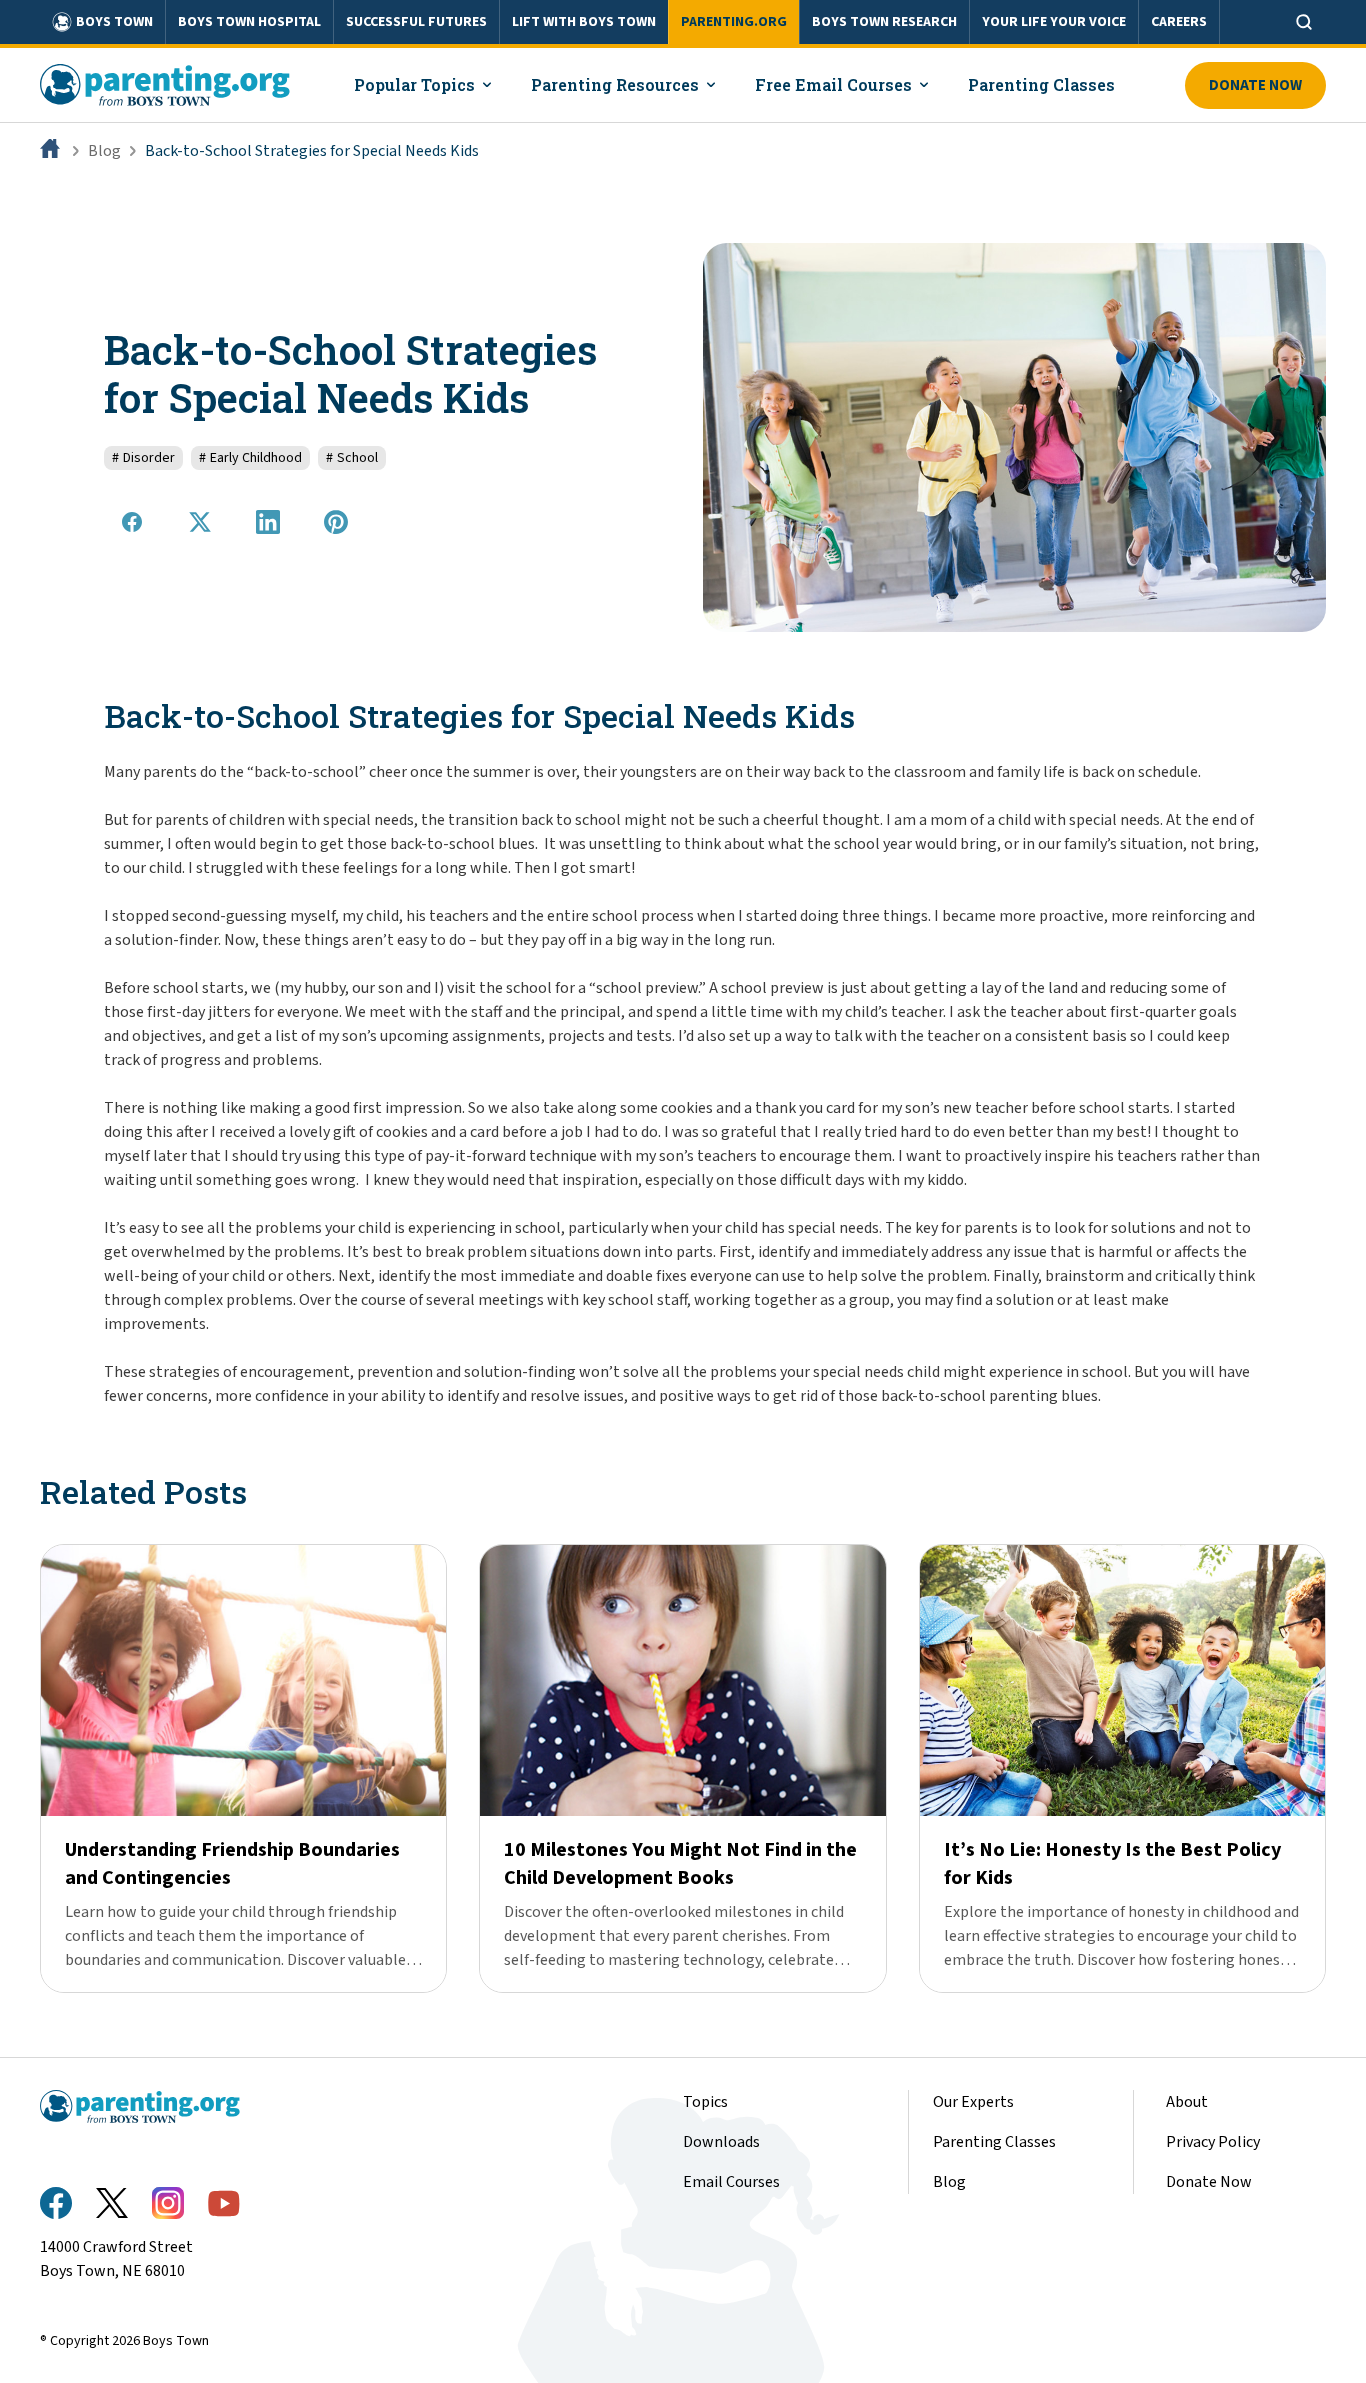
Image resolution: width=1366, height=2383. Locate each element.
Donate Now (1255, 85)
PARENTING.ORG (734, 22)
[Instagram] (168, 2203)
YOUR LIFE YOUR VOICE (1054, 22)
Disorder (143, 458)
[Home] (52, 151)
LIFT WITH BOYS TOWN (584, 22)
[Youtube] (224, 2203)
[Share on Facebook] (132, 522)
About (1187, 2102)
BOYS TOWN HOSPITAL (249, 22)
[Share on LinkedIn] (268, 522)
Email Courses (731, 2182)
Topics (705, 2102)
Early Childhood (250, 458)
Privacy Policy (1213, 2142)
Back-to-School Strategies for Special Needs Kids (312, 151)
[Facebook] (56, 2203)
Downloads (721, 2142)
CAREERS (1179, 22)
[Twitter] (112, 2203)
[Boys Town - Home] (165, 85)
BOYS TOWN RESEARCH (884, 22)
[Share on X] (200, 522)
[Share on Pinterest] (336, 522)
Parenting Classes (994, 2142)
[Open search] (1304, 22)
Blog (104, 151)
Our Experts (973, 2102)
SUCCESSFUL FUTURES (416, 22)
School (352, 458)
